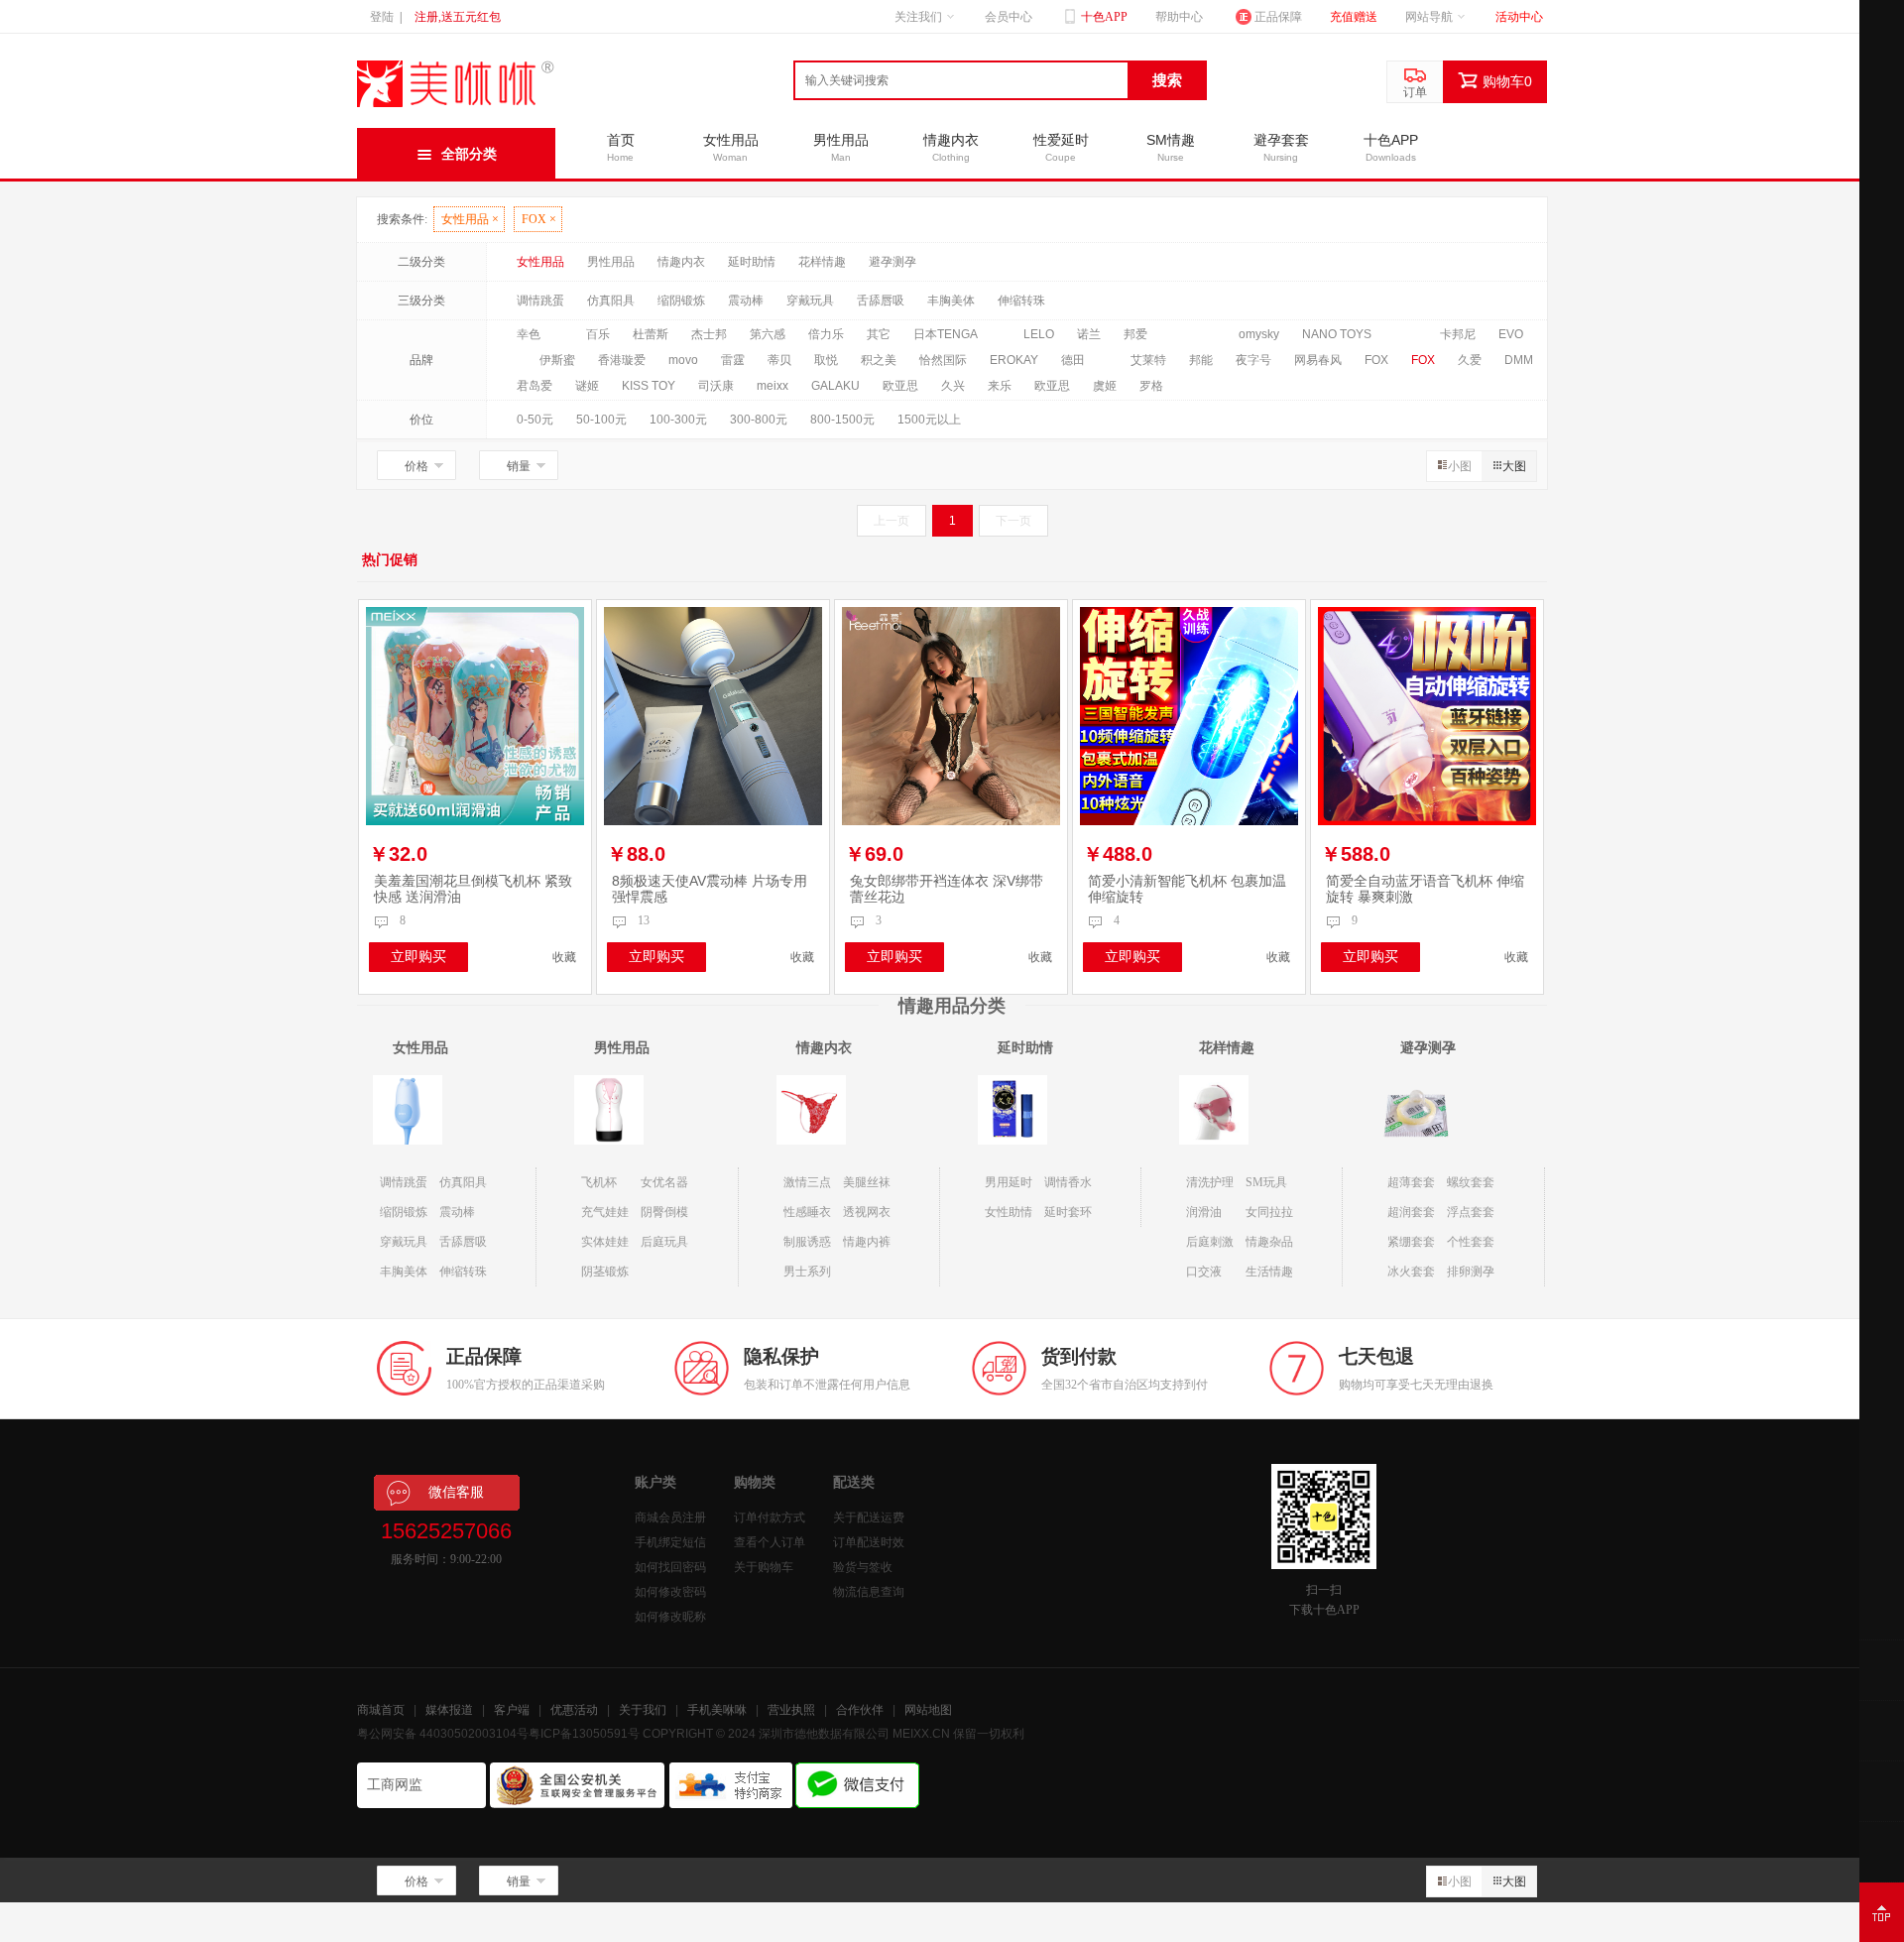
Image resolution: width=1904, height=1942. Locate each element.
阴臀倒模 (664, 1212)
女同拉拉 (1269, 1212)
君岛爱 (535, 386)
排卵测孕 (1471, 1272)
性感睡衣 (807, 1212)
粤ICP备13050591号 (584, 1734)
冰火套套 (1411, 1272)
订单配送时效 (869, 1542)
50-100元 (601, 420)
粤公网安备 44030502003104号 (443, 1734)
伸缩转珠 (1021, 301)
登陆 (382, 17)
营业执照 (791, 1710)
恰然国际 (943, 360)
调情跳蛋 (540, 301)
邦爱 (1135, 334)
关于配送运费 (869, 1517)
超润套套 (1411, 1212)
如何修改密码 (670, 1592)
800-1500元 (842, 420)
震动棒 (746, 301)
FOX (539, 219)
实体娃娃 (605, 1242)
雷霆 (733, 360)
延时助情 (752, 262)
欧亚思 (900, 386)
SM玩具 (1266, 1182)
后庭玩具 (664, 1242)
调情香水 (1068, 1182)
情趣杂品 (1269, 1242)
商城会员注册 (670, 1517)
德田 (1073, 360)
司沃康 (716, 386)
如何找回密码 (670, 1567)
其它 (879, 334)
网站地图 (928, 1710)
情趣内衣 (681, 262)
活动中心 (1519, 17)
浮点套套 (1471, 1212)
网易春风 (1318, 360)
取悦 (826, 360)
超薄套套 (1411, 1182)
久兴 (953, 386)
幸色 (529, 334)
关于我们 (643, 1710)
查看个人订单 (770, 1542)
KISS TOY (649, 386)
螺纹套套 (1471, 1182)
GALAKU (835, 386)
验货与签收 (863, 1567)
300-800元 (759, 420)
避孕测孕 (892, 262)
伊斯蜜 (557, 360)
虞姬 (1105, 386)
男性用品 (611, 262)
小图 (1460, 466)
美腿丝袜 (867, 1182)
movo (683, 360)
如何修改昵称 (670, 1617)
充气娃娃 (605, 1212)
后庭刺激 (1210, 1242)
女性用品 (470, 219)
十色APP (1103, 17)
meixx (773, 386)
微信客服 (456, 1492)
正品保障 (1278, 17)
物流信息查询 (869, 1592)
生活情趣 (1269, 1272)
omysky (1259, 334)
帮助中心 (1179, 17)
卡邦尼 (1458, 334)
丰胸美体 (951, 301)
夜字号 (1253, 360)
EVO (1511, 334)
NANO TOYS (1337, 334)
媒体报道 (449, 1710)
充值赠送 (1354, 17)
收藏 (564, 957)
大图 (1514, 466)
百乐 (598, 334)
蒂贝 (779, 360)
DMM (1519, 360)
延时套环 (1068, 1212)
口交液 (1204, 1272)
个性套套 (1471, 1242)
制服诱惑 (807, 1242)
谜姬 (587, 386)
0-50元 (535, 420)
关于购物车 (764, 1567)
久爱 (1470, 360)
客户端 (512, 1710)
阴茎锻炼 (605, 1272)
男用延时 (1009, 1182)
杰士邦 (709, 334)
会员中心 (1009, 17)
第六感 (768, 334)
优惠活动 (574, 1710)
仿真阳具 (611, 301)
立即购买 (418, 956)
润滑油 (1204, 1212)
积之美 (879, 360)
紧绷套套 (1411, 1242)
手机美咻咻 (717, 1710)
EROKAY (1014, 360)
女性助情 (1009, 1212)
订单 (1415, 92)
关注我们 (918, 17)
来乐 (1000, 386)
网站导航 (1429, 17)
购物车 (1507, 81)
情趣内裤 (867, 1242)
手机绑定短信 (670, 1542)
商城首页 (381, 1710)
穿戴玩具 (810, 301)
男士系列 (807, 1272)
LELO (1039, 334)
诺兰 (1089, 334)
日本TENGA (946, 334)
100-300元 (678, 420)
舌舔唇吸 (881, 301)
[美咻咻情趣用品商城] (457, 107)
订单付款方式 (770, 1517)
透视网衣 (867, 1212)
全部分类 (469, 154)
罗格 (1151, 386)
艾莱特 (1148, 360)
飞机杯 (599, 1182)
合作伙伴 (860, 1710)
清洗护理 (1210, 1182)
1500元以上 (929, 420)
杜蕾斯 (651, 334)
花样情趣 (822, 262)
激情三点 (807, 1182)
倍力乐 (826, 334)
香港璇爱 (622, 360)
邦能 (1201, 360)
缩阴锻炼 (681, 301)
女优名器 (664, 1182)
